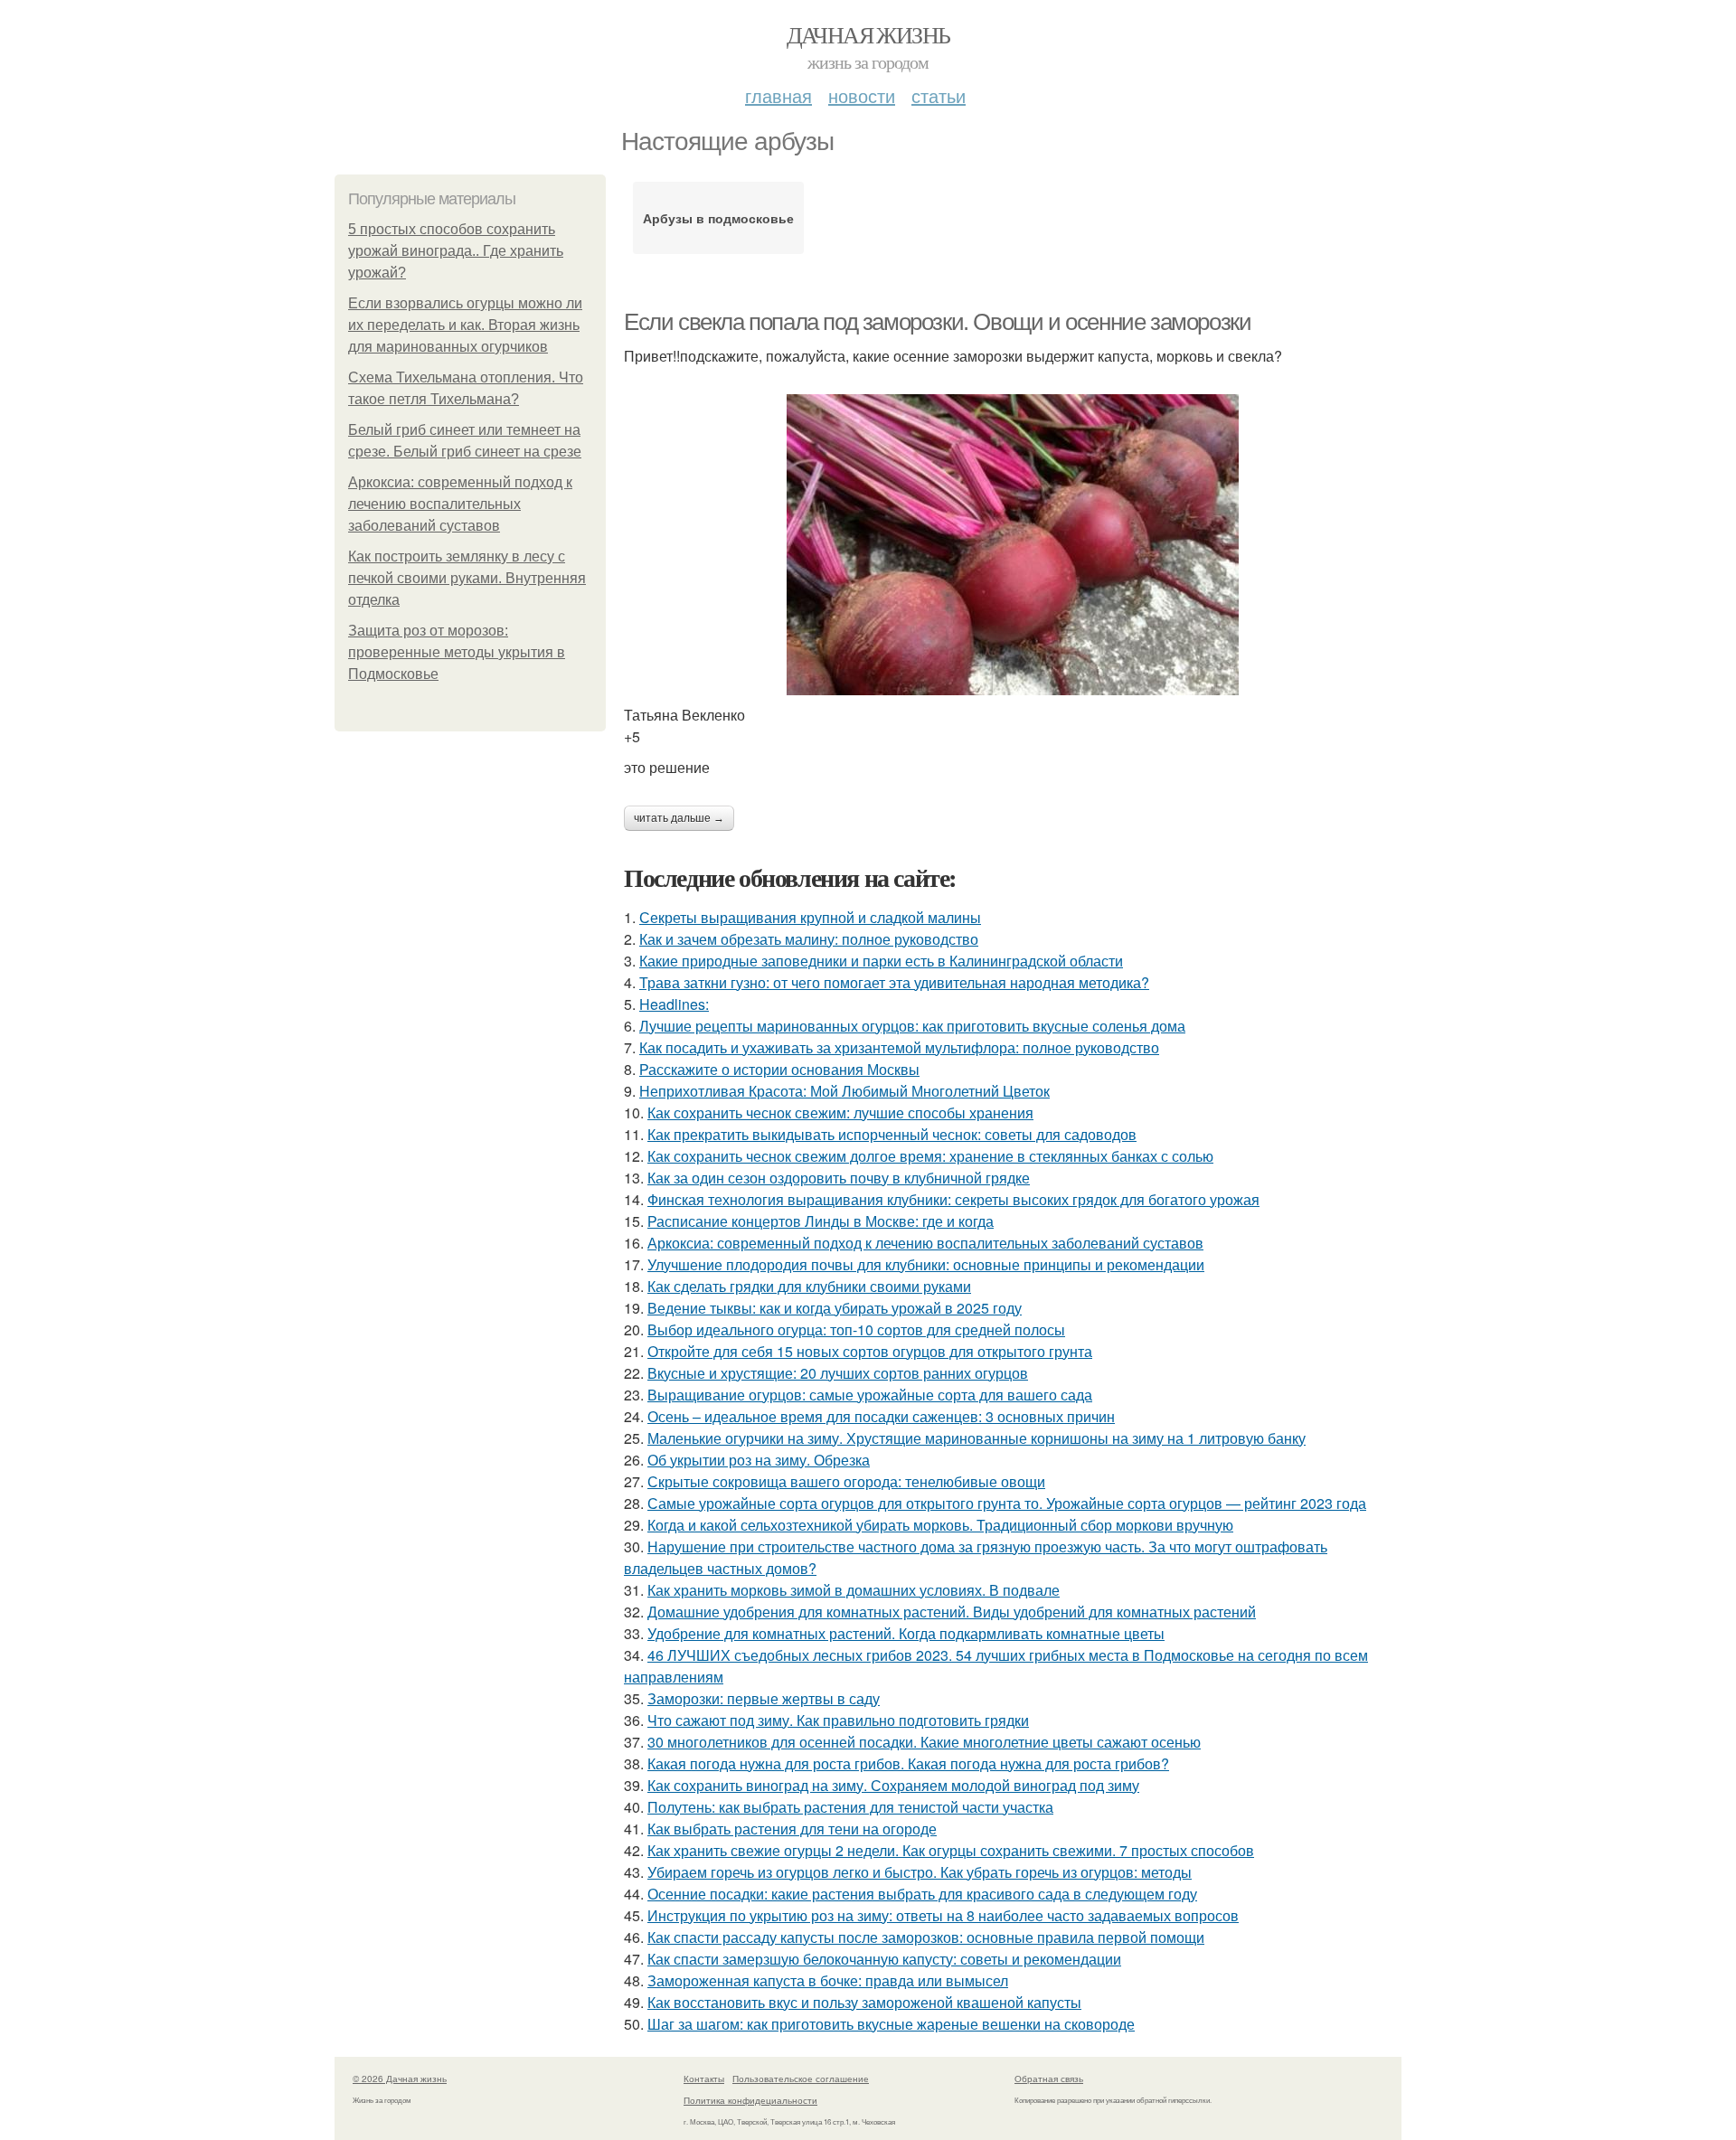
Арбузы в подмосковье (718, 218)
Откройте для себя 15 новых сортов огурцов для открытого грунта (870, 1351)
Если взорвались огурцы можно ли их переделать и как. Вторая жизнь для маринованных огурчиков (465, 325)
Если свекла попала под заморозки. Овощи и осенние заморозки (937, 322)
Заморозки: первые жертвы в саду (764, 1698)
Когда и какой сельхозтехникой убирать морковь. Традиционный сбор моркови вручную (940, 1525)
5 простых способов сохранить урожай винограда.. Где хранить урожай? (456, 251)
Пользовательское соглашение (801, 2079)
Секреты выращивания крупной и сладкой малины (810, 917)
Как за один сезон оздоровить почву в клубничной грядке (839, 1178)
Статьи (939, 95)
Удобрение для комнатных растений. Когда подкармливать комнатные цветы (906, 1633)
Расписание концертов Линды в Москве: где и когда (821, 1221)
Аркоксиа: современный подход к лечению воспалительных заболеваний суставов (460, 504)
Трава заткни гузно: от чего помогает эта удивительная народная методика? (894, 982)
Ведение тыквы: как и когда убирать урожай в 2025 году (835, 1308)
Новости (862, 95)
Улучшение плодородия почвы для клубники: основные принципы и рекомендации (926, 1264)
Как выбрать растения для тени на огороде (792, 1829)
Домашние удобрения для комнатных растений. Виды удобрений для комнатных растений (952, 1612)
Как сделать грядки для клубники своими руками (809, 1286)
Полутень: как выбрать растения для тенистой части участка (850, 1807)
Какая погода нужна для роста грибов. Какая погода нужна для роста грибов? (908, 1763)
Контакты (704, 2079)
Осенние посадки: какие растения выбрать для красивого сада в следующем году (922, 1894)
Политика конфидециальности (750, 2100)
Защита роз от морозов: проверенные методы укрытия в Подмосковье (457, 652)
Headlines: (674, 1004)
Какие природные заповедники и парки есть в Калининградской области (881, 961)
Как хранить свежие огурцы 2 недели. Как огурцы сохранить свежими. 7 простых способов (951, 1850)
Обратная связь (1049, 2079)
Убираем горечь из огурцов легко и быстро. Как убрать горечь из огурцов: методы (920, 1872)
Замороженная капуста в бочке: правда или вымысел (828, 1980)
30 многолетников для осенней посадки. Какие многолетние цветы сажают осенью (924, 1742)
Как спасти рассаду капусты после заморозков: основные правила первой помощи (926, 1937)
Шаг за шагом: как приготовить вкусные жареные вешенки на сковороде (891, 2024)
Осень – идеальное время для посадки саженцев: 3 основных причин (881, 1416)
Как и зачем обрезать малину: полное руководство (809, 939)
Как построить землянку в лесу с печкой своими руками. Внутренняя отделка (467, 578)
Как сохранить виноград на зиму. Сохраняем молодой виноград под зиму (893, 1785)
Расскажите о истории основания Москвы (779, 1069)
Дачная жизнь (868, 34)
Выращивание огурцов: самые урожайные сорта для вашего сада (870, 1395)
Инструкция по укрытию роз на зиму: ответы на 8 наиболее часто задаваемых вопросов (943, 1915)
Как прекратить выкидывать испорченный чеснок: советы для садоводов (892, 1134)
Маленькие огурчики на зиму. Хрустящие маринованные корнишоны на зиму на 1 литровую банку (976, 1438)
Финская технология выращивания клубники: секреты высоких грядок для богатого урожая (953, 1199)
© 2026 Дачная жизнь (400, 2079)
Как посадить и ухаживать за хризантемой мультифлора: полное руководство (899, 1047)
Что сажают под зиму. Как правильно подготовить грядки (838, 1720)
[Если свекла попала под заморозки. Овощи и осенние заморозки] (1013, 545)
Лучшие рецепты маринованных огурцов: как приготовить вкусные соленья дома (912, 1026)
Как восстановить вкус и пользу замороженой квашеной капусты (864, 2002)
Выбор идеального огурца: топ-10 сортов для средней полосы (856, 1329)
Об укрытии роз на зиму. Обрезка (759, 1460)
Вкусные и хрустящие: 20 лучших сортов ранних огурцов (838, 1373)
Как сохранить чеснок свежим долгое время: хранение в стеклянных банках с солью (930, 1156)
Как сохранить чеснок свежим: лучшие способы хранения (840, 1112)
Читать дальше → (679, 818)
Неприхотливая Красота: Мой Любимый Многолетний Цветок (844, 1091)
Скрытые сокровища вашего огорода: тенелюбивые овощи (846, 1481)
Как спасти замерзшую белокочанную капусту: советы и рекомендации (884, 1959)
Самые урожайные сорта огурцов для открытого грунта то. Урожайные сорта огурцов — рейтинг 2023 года (1007, 1503)
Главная (778, 95)
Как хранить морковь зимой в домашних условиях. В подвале (854, 1590)
